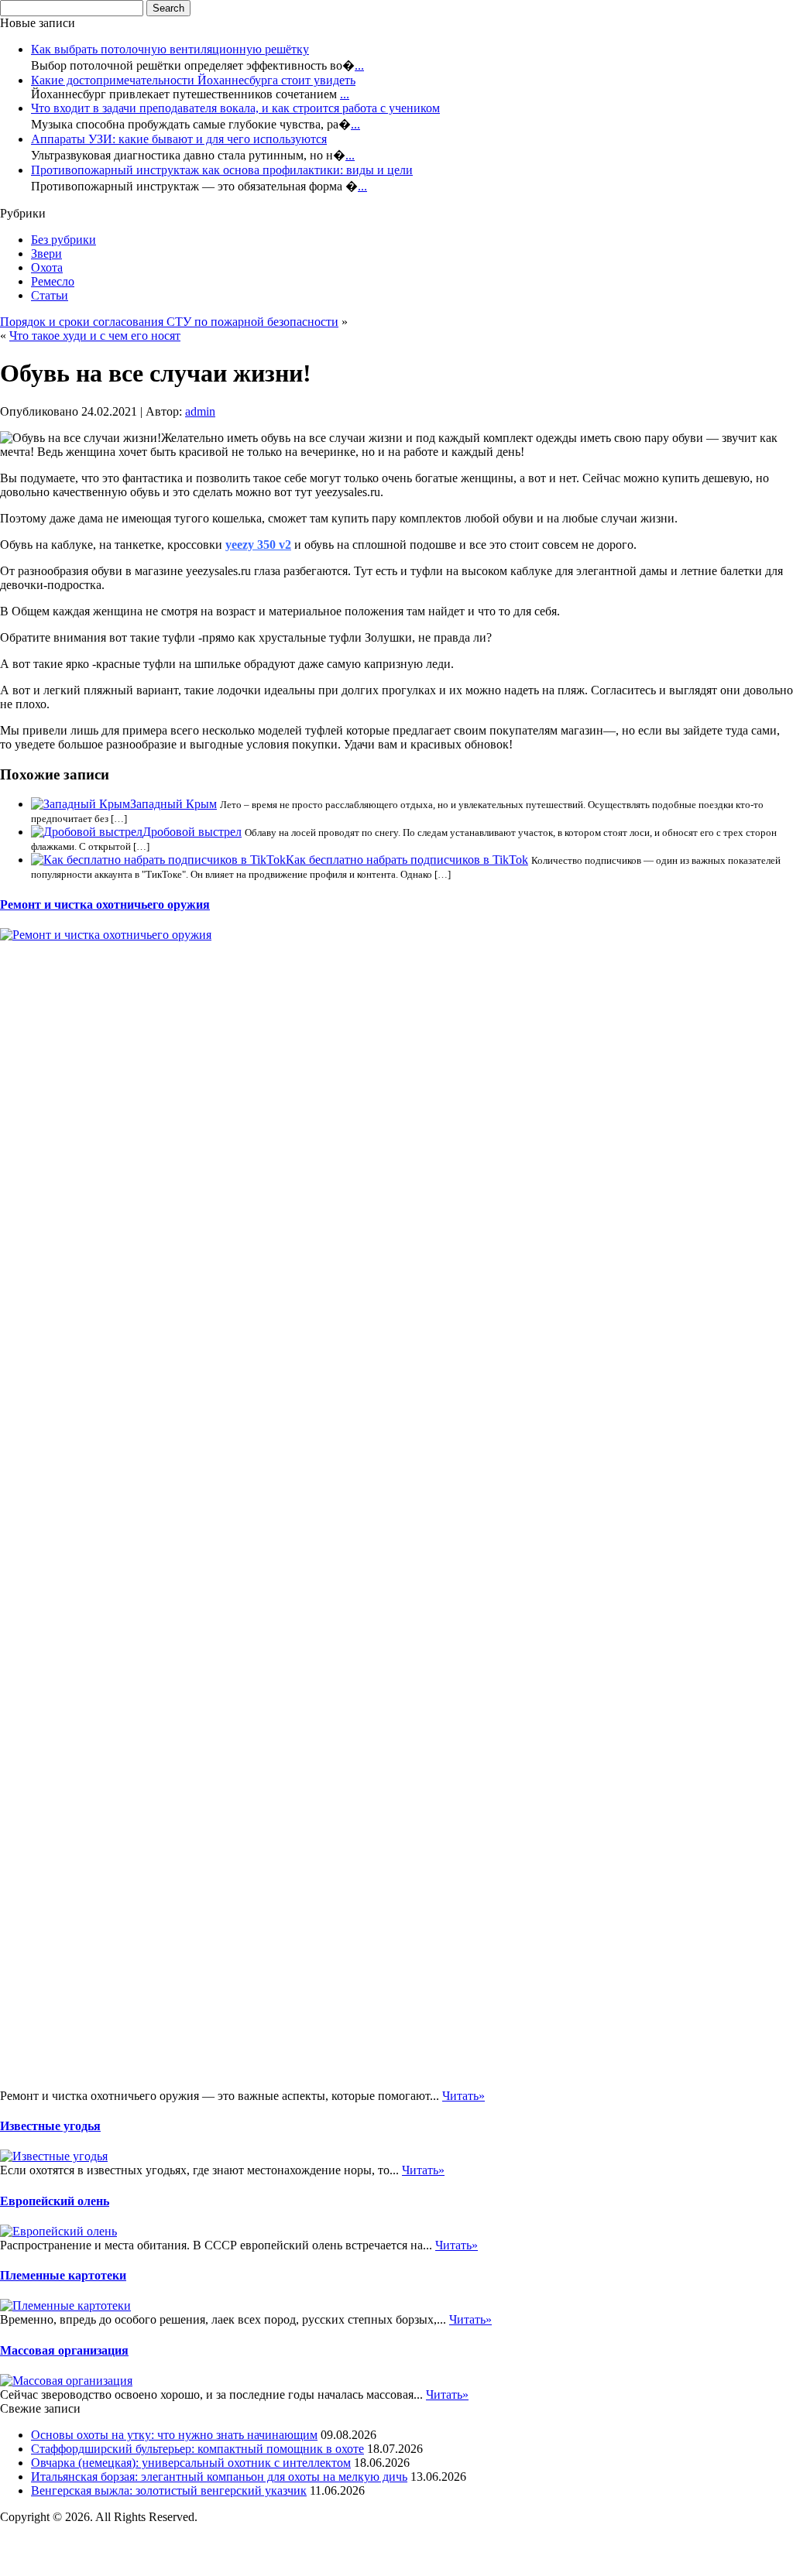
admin (200, 411)
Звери (46, 253)
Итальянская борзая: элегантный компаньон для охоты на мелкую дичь (219, 2477)
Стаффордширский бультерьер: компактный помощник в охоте (197, 2449)
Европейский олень (55, 2201)
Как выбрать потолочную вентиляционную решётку (170, 49)
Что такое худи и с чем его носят (95, 336)
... (359, 65)
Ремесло (53, 281)
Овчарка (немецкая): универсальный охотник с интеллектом (191, 2463)
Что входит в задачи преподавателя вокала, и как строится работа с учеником (235, 108)
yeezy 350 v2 (258, 545)
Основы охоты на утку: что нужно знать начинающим (174, 2435)
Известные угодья (50, 2126)
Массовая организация (64, 2350)
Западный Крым (173, 804)
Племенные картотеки (63, 2275)
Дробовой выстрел (192, 832)
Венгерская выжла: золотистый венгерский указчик (169, 2490)
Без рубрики (64, 240)
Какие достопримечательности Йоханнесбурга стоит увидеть (193, 80)
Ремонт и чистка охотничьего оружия (105, 904)
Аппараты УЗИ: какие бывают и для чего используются (179, 139)
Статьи (50, 295)
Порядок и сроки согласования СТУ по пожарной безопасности (169, 322)
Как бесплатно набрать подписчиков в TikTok (407, 860)
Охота (47, 267)
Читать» (463, 2096)
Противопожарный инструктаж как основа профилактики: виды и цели (222, 170)
